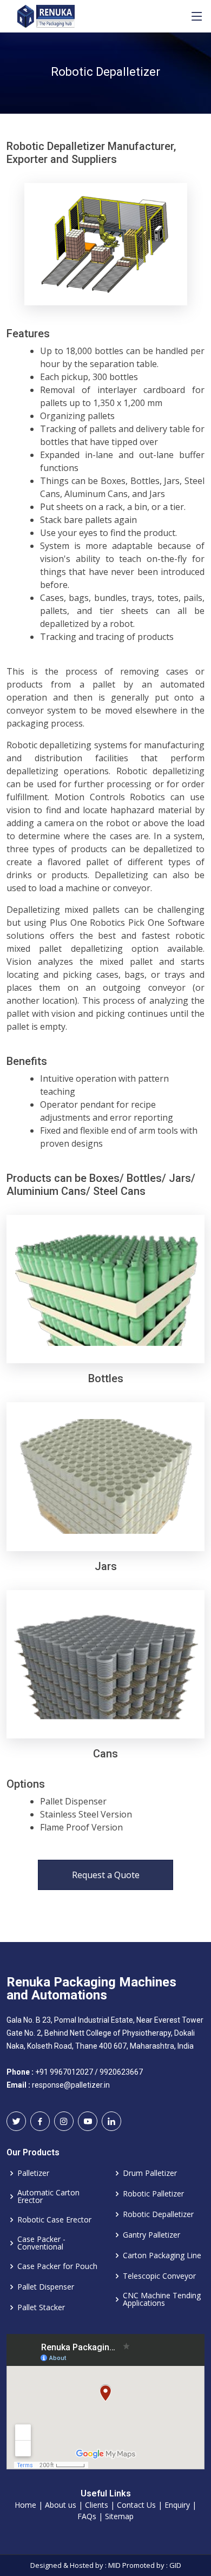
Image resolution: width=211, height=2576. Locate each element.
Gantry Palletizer (151, 2235)
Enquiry (177, 2505)
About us (61, 2505)
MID (114, 2565)
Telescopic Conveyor (159, 2276)
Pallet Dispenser (46, 2287)
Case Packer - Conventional (41, 2243)
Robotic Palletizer (153, 2194)
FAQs (87, 2516)
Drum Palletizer (150, 2173)
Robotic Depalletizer (158, 2214)
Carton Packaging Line (162, 2255)
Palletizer (33, 2173)
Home (25, 2505)
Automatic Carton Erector (48, 2196)
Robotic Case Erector (54, 2220)
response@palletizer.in (71, 2085)
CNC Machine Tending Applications (162, 2299)
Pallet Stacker (41, 2307)
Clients (97, 2505)
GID (175, 2565)
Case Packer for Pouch (57, 2266)
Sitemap (119, 2516)
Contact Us (136, 2505)
